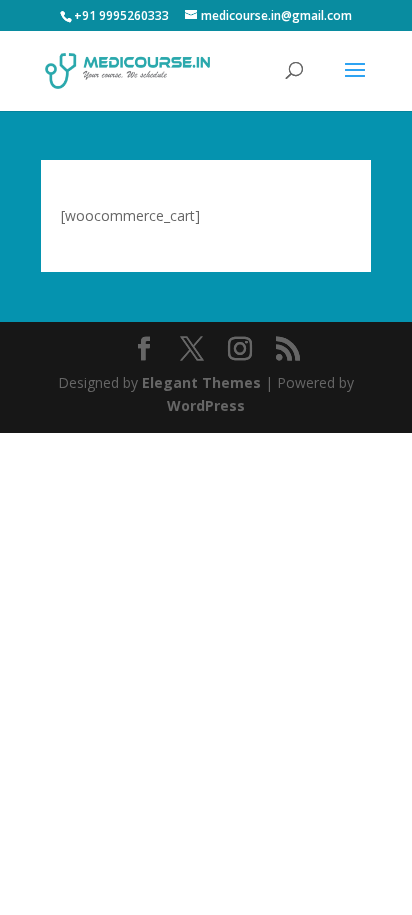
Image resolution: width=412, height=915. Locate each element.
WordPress (206, 405)
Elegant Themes (201, 382)
